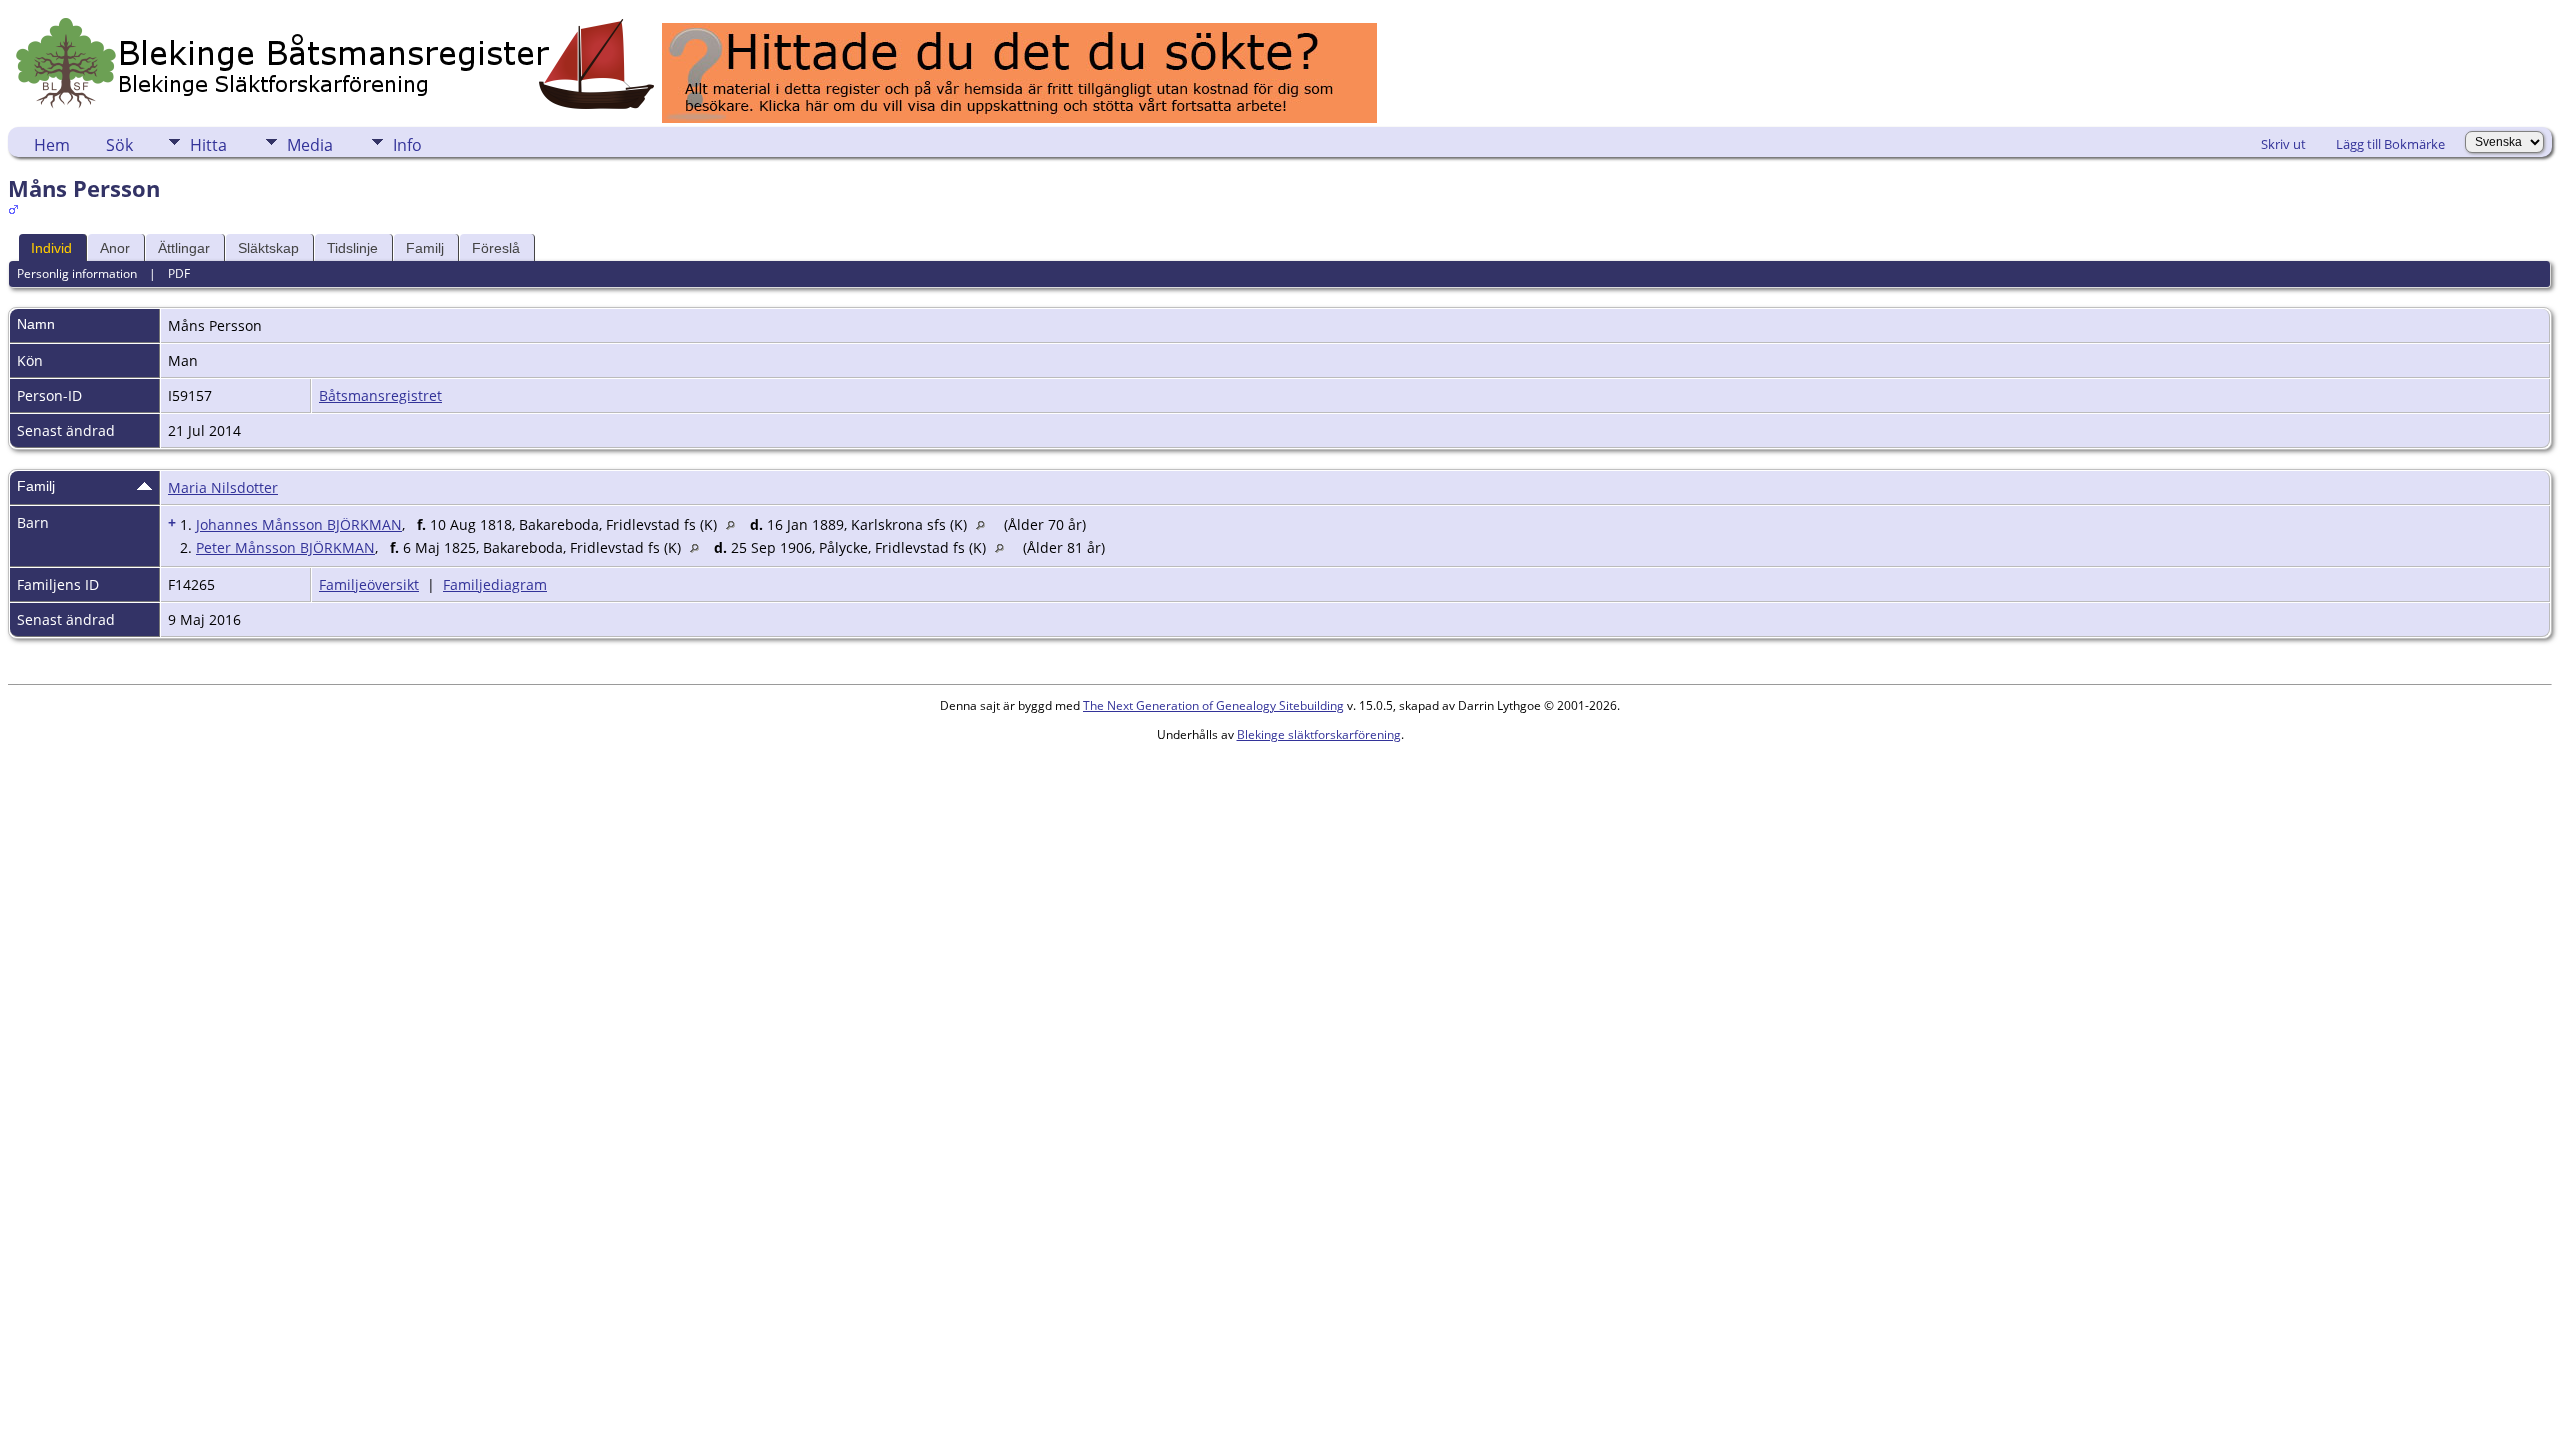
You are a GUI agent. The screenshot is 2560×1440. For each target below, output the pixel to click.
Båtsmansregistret (380, 395)
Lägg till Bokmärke (2390, 144)
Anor (115, 248)
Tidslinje (352, 248)
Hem (52, 145)
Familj (425, 248)
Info (407, 145)
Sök (119, 145)
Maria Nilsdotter (223, 487)
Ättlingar (184, 248)
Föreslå (496, 248)
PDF (179, 273)
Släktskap (268, 248)
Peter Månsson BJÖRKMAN (285, 547)
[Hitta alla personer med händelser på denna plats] (735, 524)
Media (310, 145)
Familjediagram (495, 584)
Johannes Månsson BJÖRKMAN (299, 524)
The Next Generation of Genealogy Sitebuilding (1213, 705)
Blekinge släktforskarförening (1319, 734)
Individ (51, 248)
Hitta (208, 145)
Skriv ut (2283, 144)
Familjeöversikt (369, 584)
